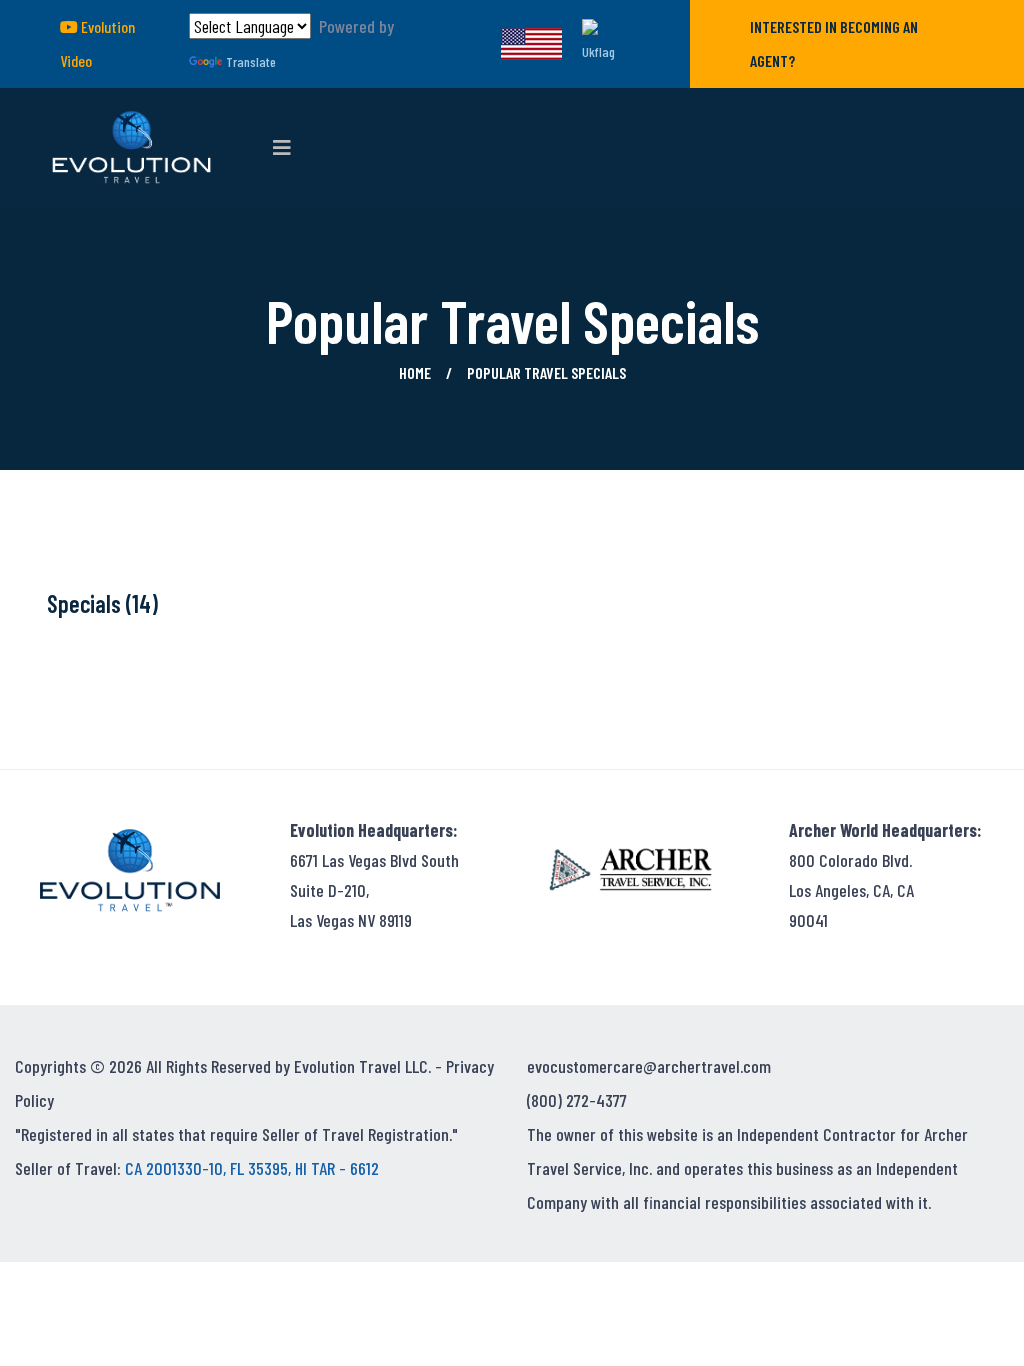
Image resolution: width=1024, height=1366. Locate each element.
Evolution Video (97, 43)
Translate (251, 61)
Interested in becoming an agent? (834, 43)
